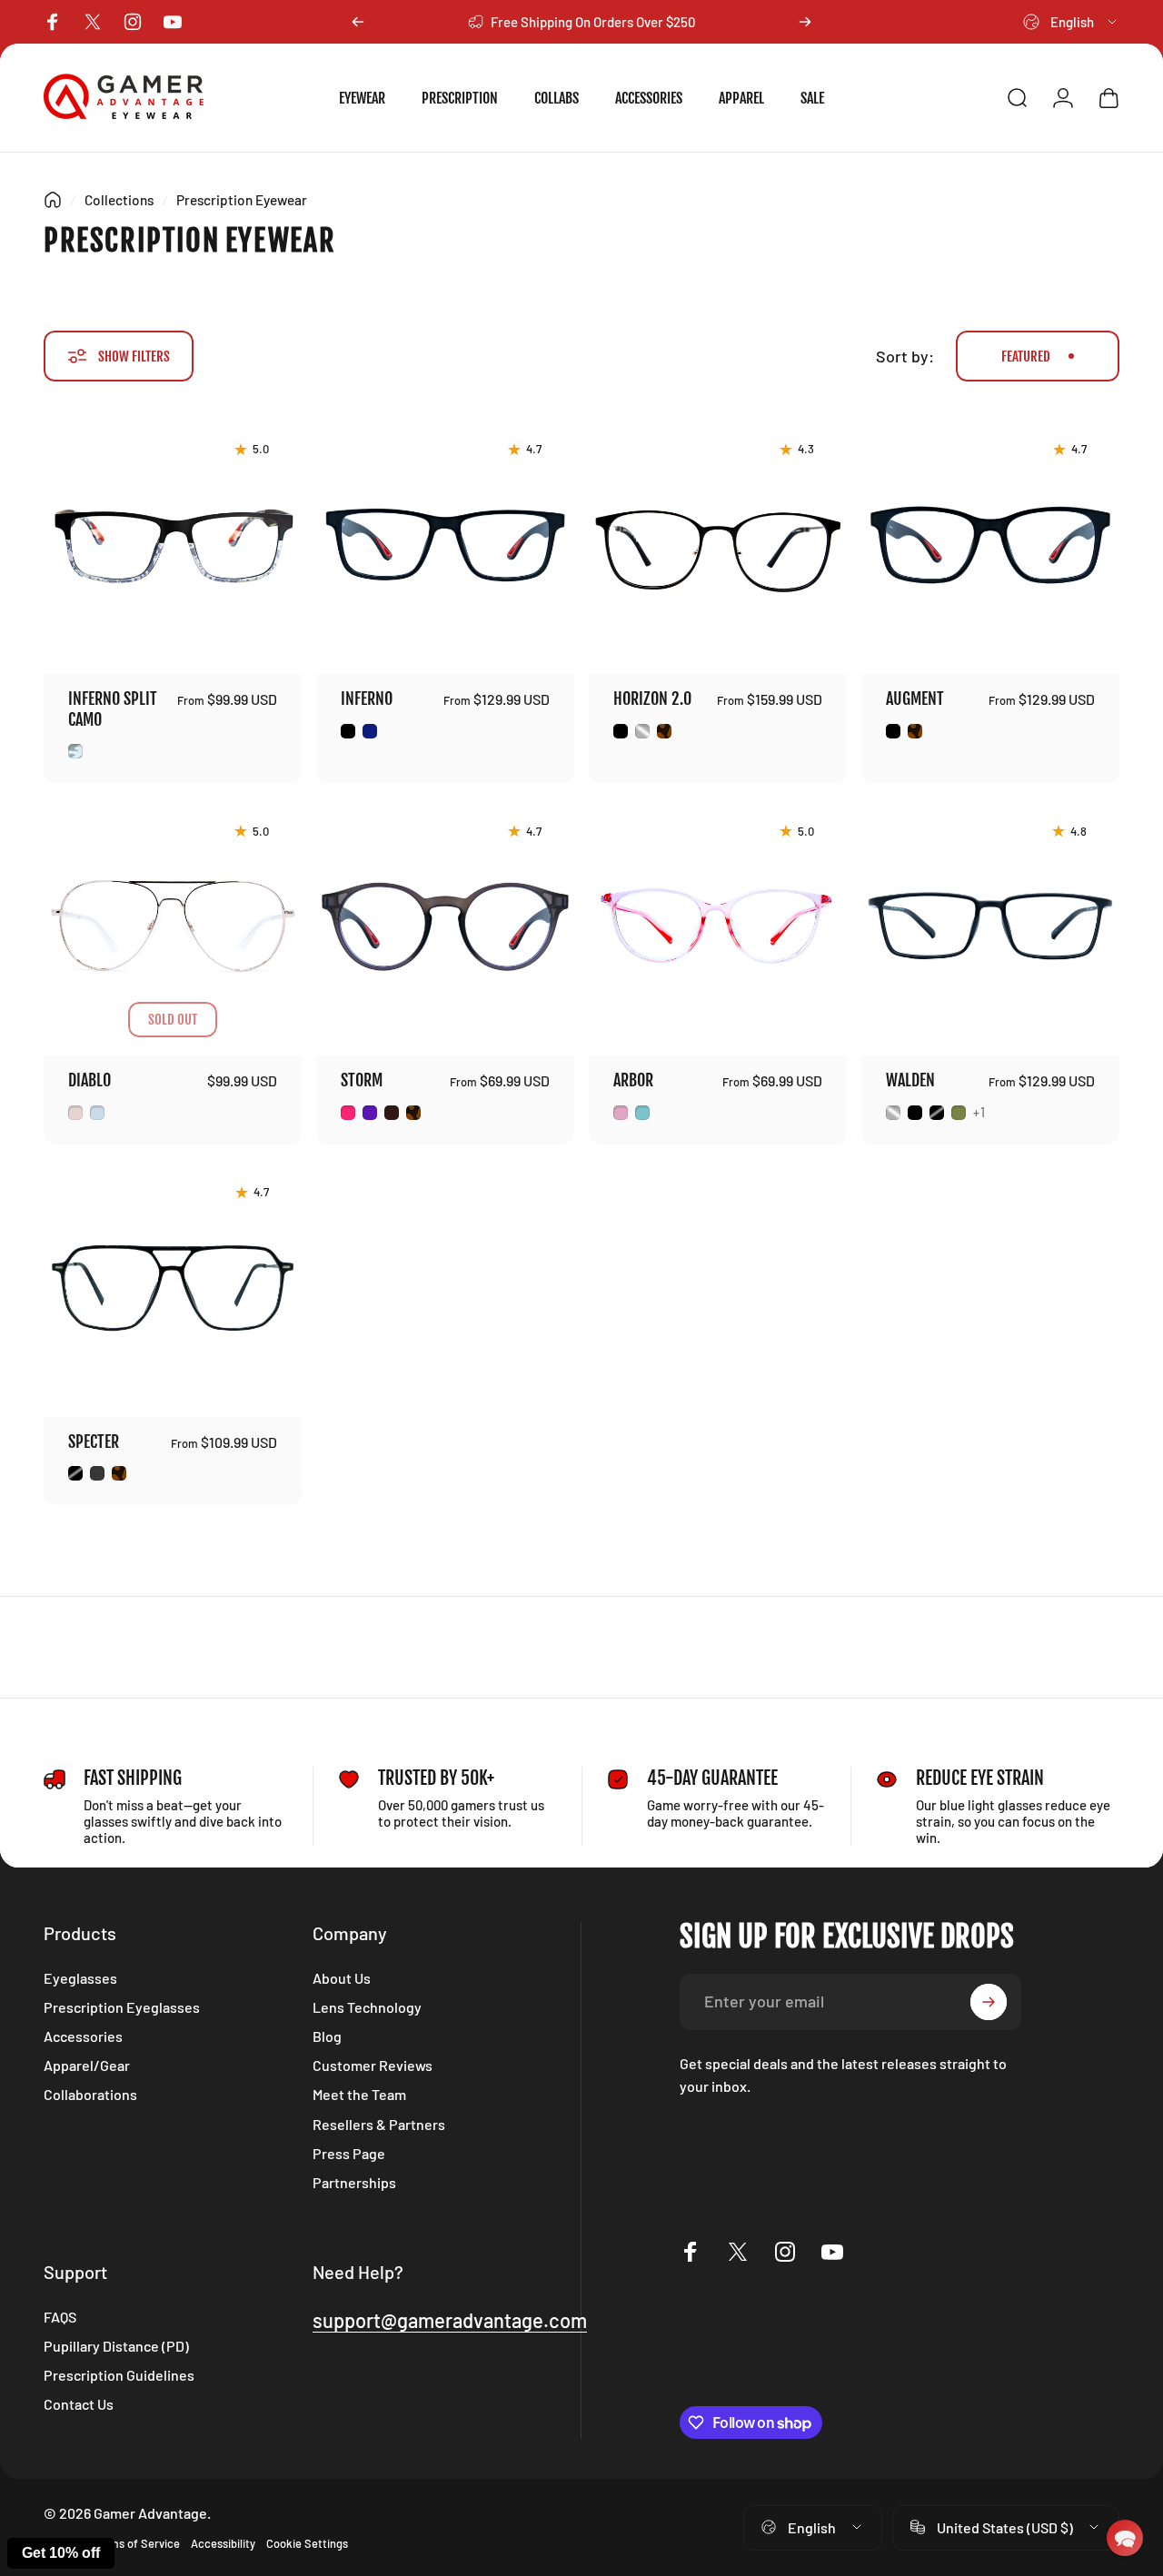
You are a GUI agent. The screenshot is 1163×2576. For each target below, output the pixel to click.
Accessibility (223, 2543)
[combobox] (1071, 22)
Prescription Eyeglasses (122, 2007)
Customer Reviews (373, 2065)
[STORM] (445, 926)
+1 (980, 1113)
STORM (362, 1080)
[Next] (805, 22)
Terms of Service (136, 2543)
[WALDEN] (990, 926)
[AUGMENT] (990, 545)
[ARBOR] (718, 926)
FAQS (60, 2317)
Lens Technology (367, 2007)
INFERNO (367, 698)
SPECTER (94, 1442)
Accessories (83, 2036)
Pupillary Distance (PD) (116, 2346)
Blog (327, 2036)
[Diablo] (173, 926)
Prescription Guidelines (119, 2375)
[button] (1125, 2538)
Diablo (89, 1080)
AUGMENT (915, 698)
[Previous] (358, 22)
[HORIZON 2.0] (718, 545)
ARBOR (633, 1080)
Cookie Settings (307, 2543)
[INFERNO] (445, 545)
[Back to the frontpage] (53, 200)
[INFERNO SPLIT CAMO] (173, 545)
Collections (119, 200)
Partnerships (354, 2182)
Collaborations (90, 2094)
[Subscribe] (989, 2002)
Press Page (349, 2153)
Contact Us (79, 2404)
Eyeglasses (80, 1978)
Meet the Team (359, 2094)
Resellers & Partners (379, 2124)
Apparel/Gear (87, 2065)
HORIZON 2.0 (652, 698)
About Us (342, 1978)
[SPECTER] (173, 1288)
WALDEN (910, 1080)
